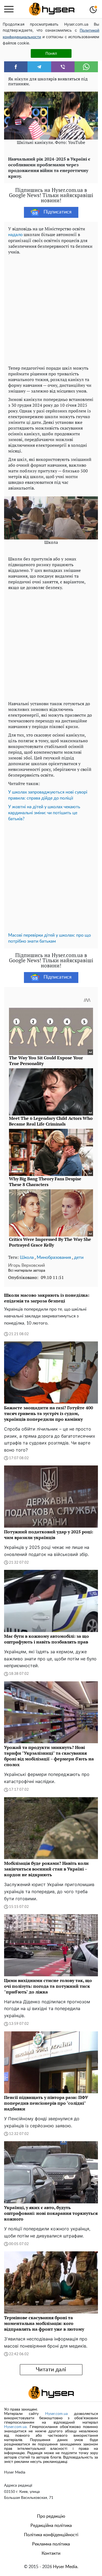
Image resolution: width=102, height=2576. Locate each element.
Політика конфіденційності (51, 2535)
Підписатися (58, 212)
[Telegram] (39, 67)
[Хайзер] (52, 9)
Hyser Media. (66, 2567)
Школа (27, 1257)
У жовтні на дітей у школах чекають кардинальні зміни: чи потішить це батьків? (44, 813)
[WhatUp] (86, 67)
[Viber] (63, 67)
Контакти (51, 2553)
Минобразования (54, 1257)
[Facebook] (16, 67)
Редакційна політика (51, 2526)
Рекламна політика (51, 2544)
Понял (51, 53)
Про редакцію (51, 2516)
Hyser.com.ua (56, 2414)
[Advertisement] (51, 309)
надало (15, 235)
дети (79, 1257)
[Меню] (9, 9)
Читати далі (51, 2370)
